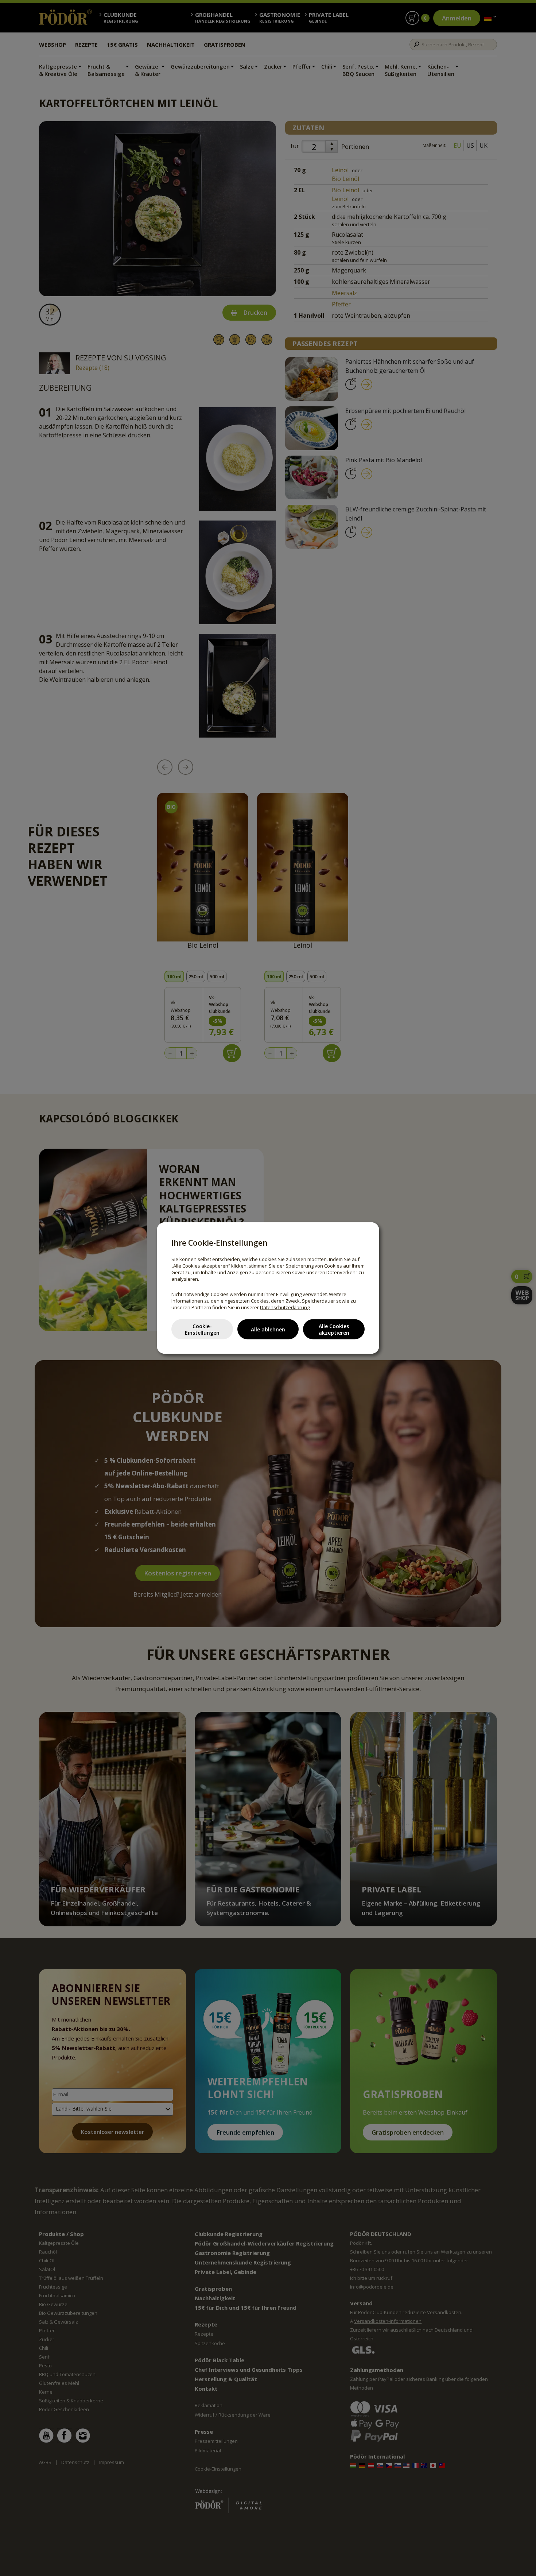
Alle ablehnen (268, 1329)
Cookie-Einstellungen (202, 1329)
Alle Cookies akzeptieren (334, 1329)
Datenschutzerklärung (285, 1307)
